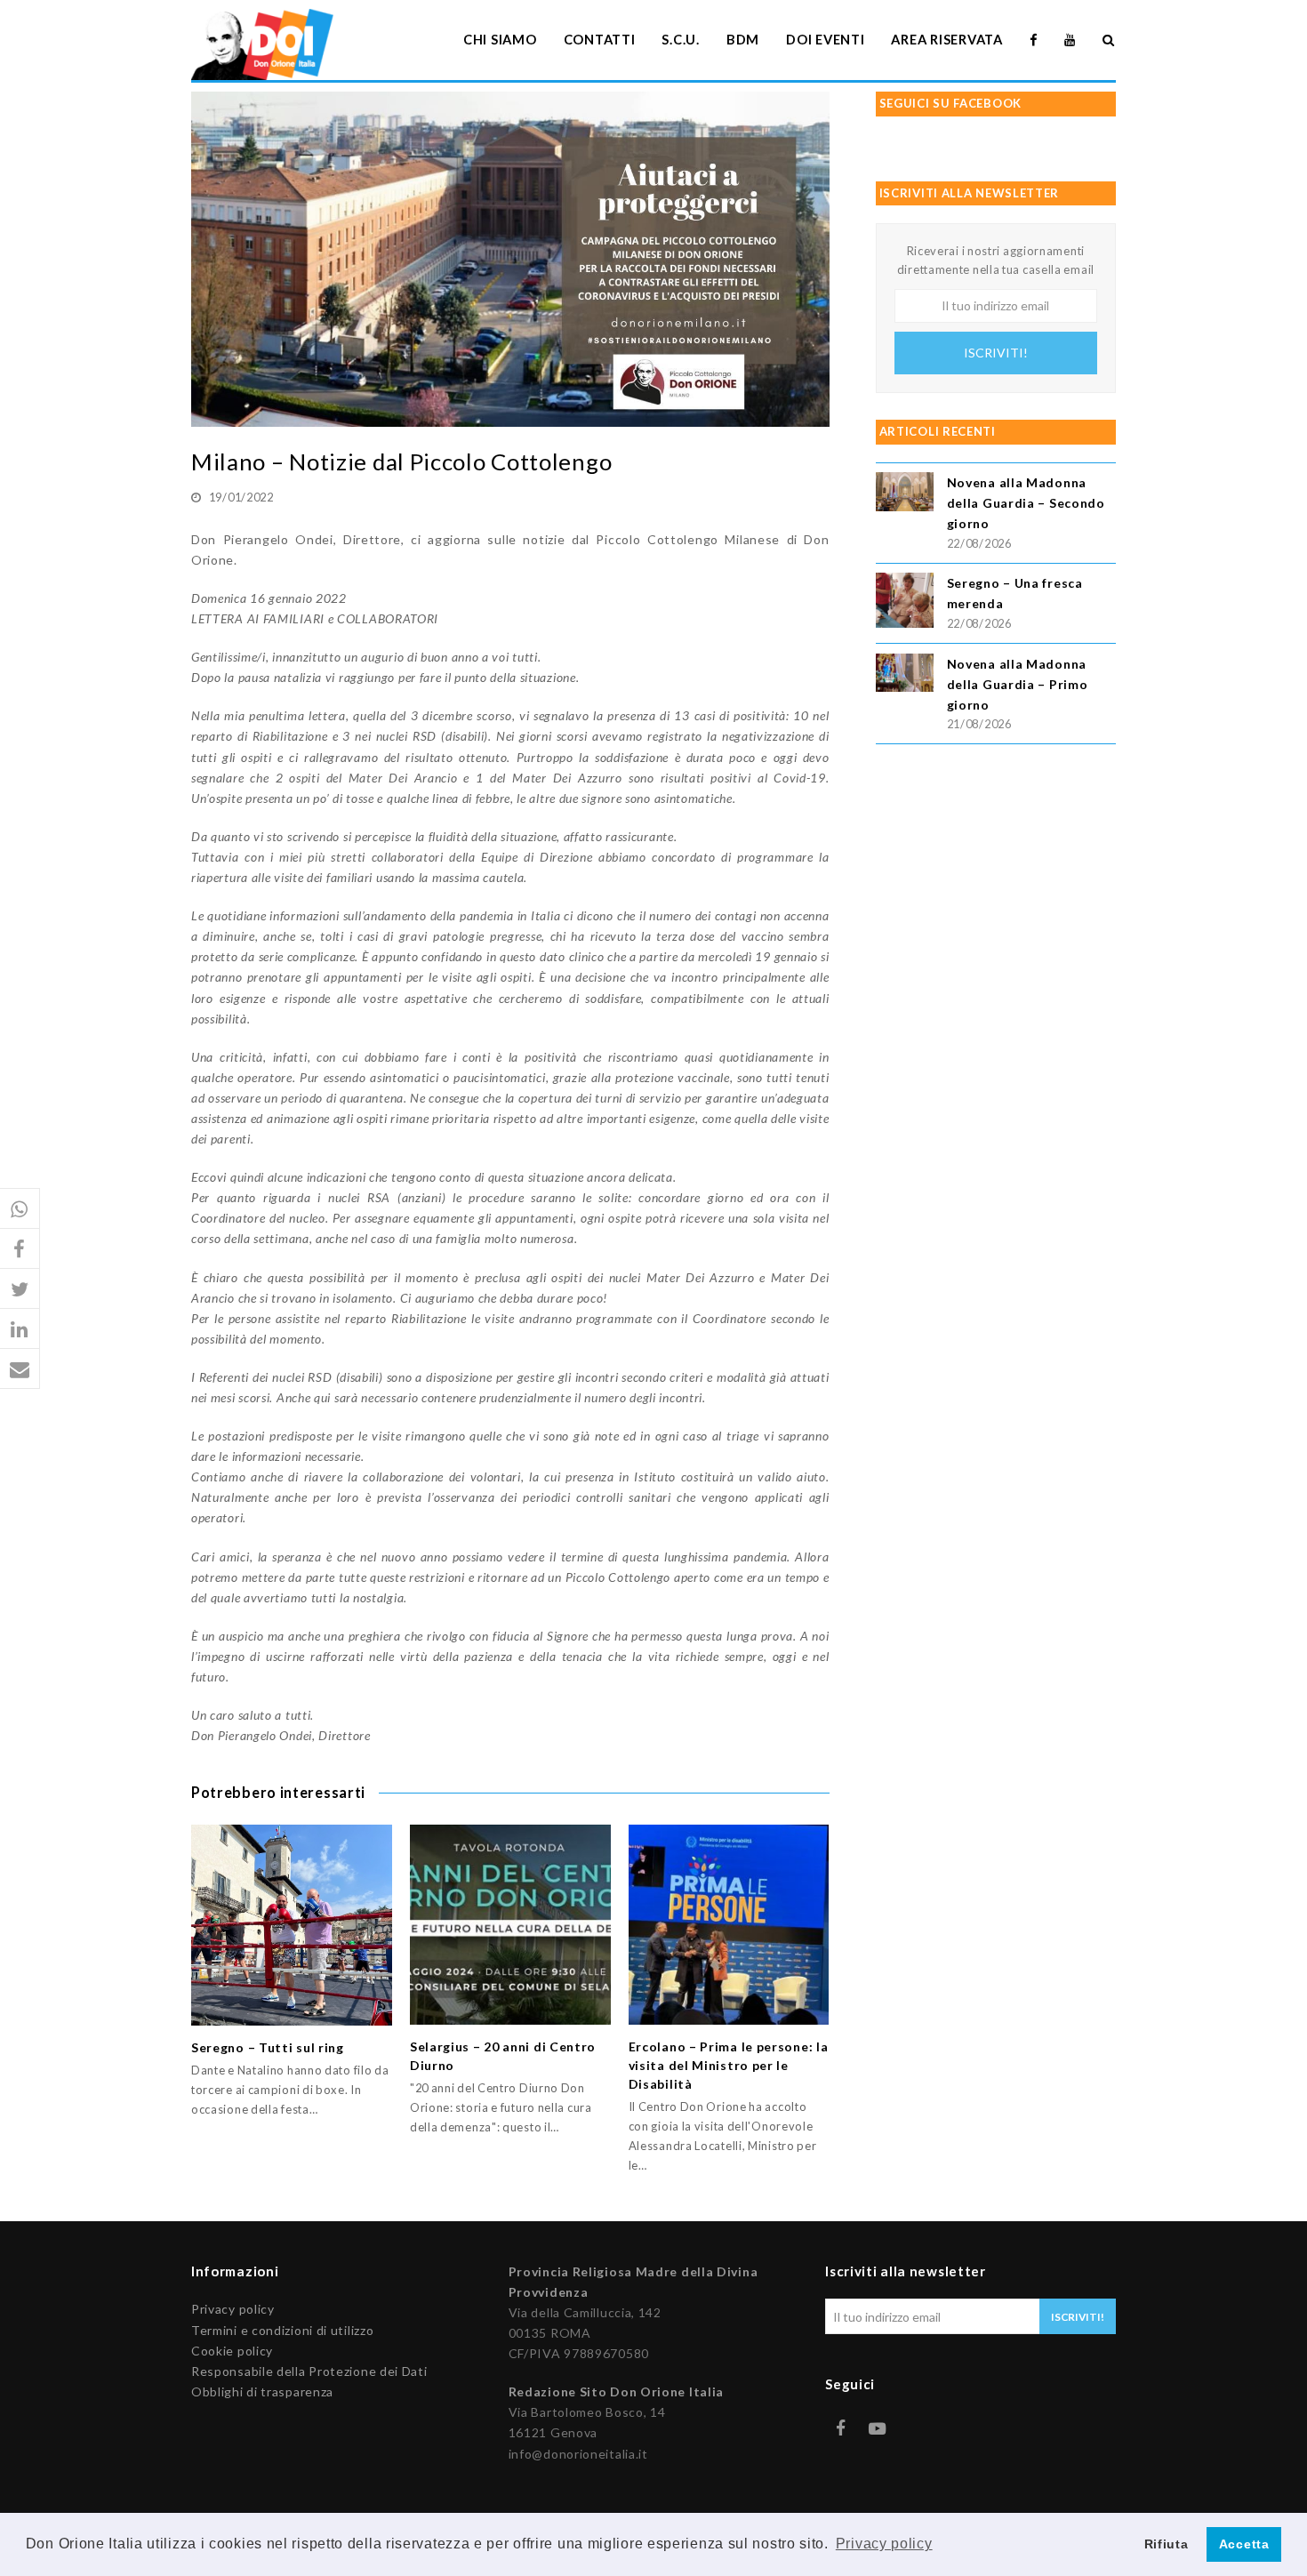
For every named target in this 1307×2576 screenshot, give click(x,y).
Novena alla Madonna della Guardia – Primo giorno (1018, 684)
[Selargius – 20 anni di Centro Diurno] (510, 1925)
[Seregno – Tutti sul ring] (292, 1925)
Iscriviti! (996, 353)
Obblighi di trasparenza (262, 2391)
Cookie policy (232, 2351)
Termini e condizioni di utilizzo (282, 2330)
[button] (20, 1209)
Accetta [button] (1244, 2544)
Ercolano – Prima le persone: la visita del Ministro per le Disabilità (729, 2065)
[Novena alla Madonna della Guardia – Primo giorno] (905, 675)
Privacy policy (233, 2309)
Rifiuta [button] (1167, 2544)
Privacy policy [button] (884, 2544)
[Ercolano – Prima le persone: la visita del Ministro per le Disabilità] (729, 1925)
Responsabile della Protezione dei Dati (309, 2371)
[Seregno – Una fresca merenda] (905, 603)
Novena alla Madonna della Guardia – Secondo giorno (1026, 503)
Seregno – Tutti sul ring (268, 2047)
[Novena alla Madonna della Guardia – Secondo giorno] (905, 494)
